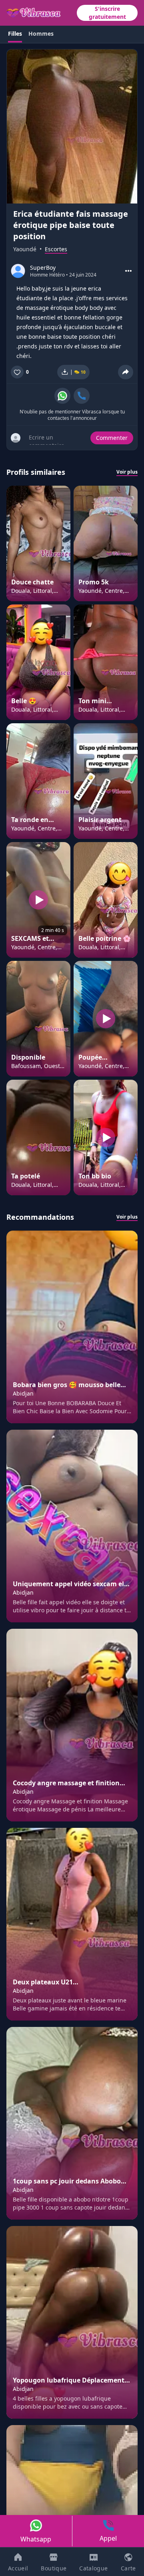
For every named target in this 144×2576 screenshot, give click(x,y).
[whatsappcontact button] (62, 396)
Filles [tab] (15, 34)
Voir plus (127, 472)
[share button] (126, 372)
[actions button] (128, 271)
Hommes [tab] (41, 34)
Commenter (112, 438)
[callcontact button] (82, 396)
